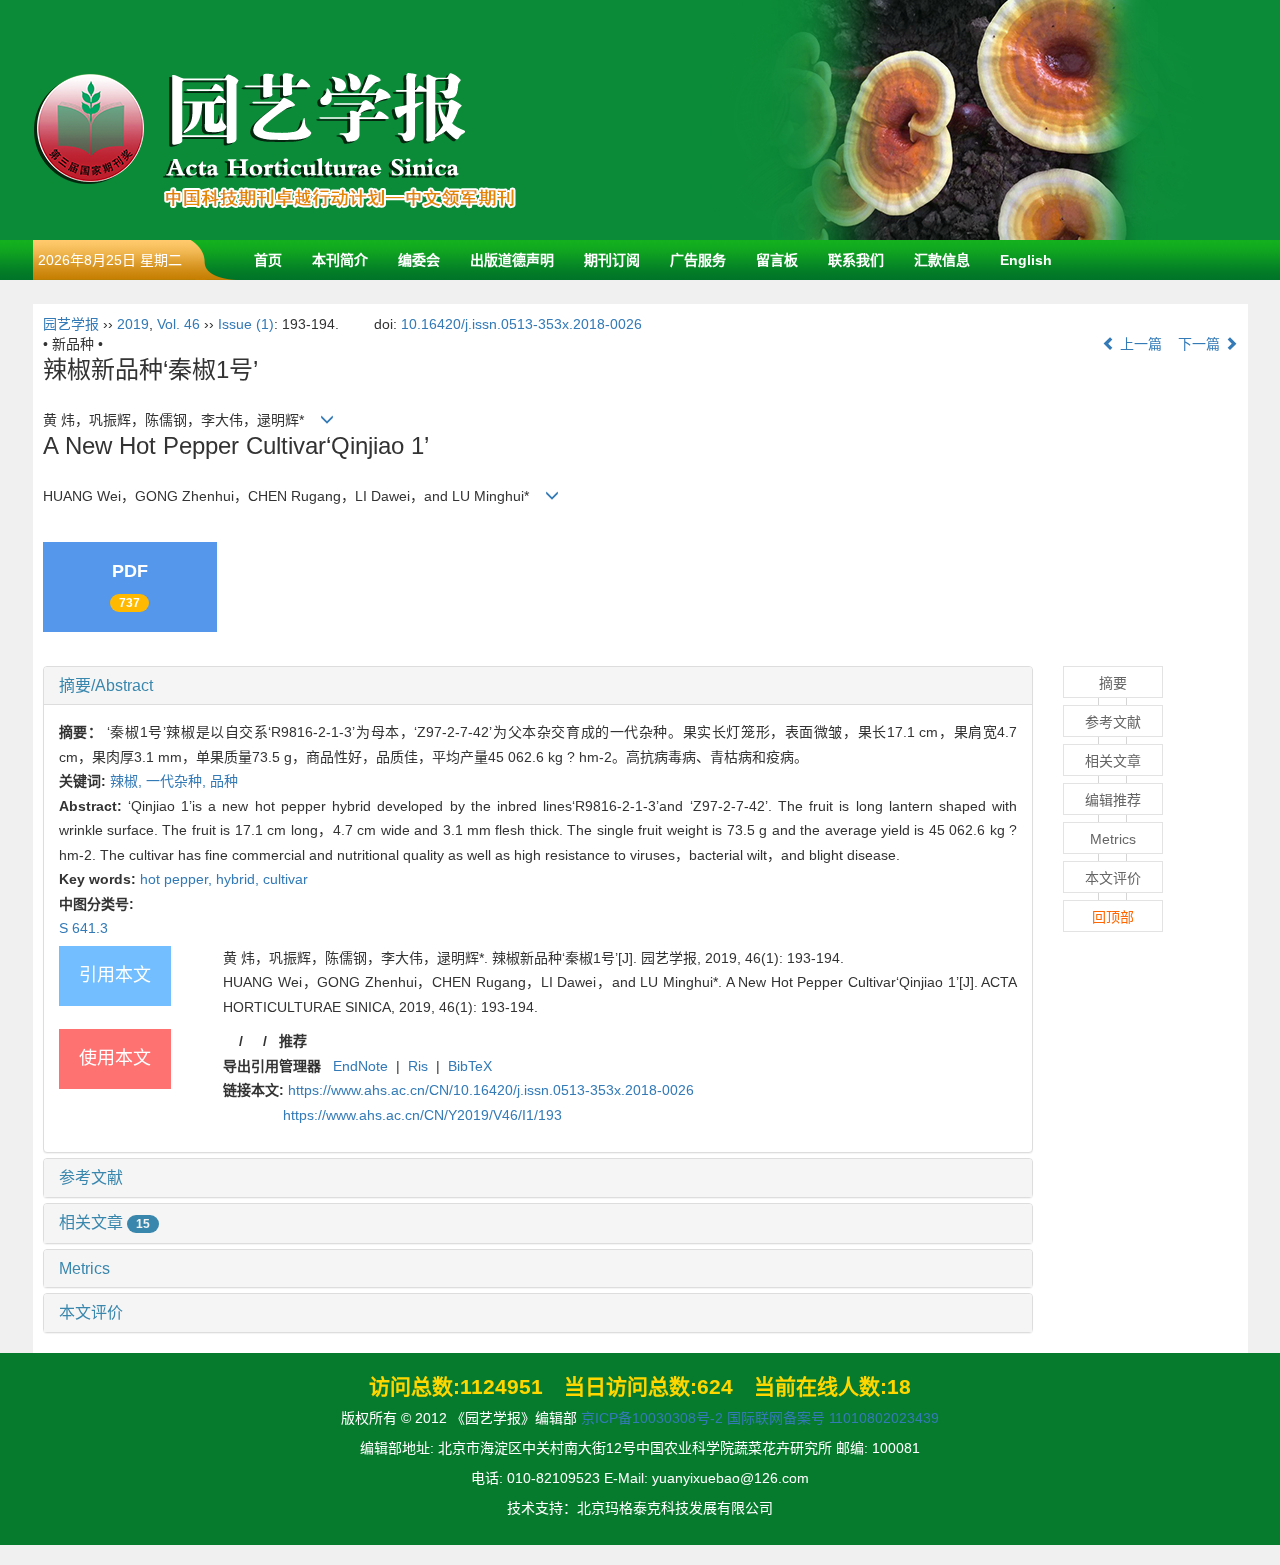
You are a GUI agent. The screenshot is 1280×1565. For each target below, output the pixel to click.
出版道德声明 (512, 260)
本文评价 (91, 1312)
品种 (224, 781)
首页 (268, 260)
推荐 (293, 1041)
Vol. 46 (178, 324)
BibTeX (470, 1066)
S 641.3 (83, 928)
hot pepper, (178, 879)
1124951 (501, 1386)
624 (715, 1386)
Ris (418, 1066)
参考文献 (91, 1177)
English (1026, 260)
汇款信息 (942, 260)
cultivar (285, 879)
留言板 (777, 260)
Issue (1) (246, 324)
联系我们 (856, 260)
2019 (133, 324)
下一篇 (1201, 344)
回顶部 (1113, 917)
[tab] (538, 686)
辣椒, (128, 781)
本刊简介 (340, 260)
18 (899, 1386)
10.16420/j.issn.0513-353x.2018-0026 (521, 324)
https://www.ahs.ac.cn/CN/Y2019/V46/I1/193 (422, 1115)
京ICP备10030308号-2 (652, 1418)
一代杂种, (178, 781)
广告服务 (698, 260)
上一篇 (1139, 344)
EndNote (360, 1066)
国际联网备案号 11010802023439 (833, 1418)
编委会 (419, 260)
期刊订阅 (612, 260)
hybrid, (239, 879)
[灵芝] (963, 119)
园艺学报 (71, 324)
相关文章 (104, 1222)
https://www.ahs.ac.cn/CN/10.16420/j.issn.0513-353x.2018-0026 (491, 1090)
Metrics (84, 1268)
